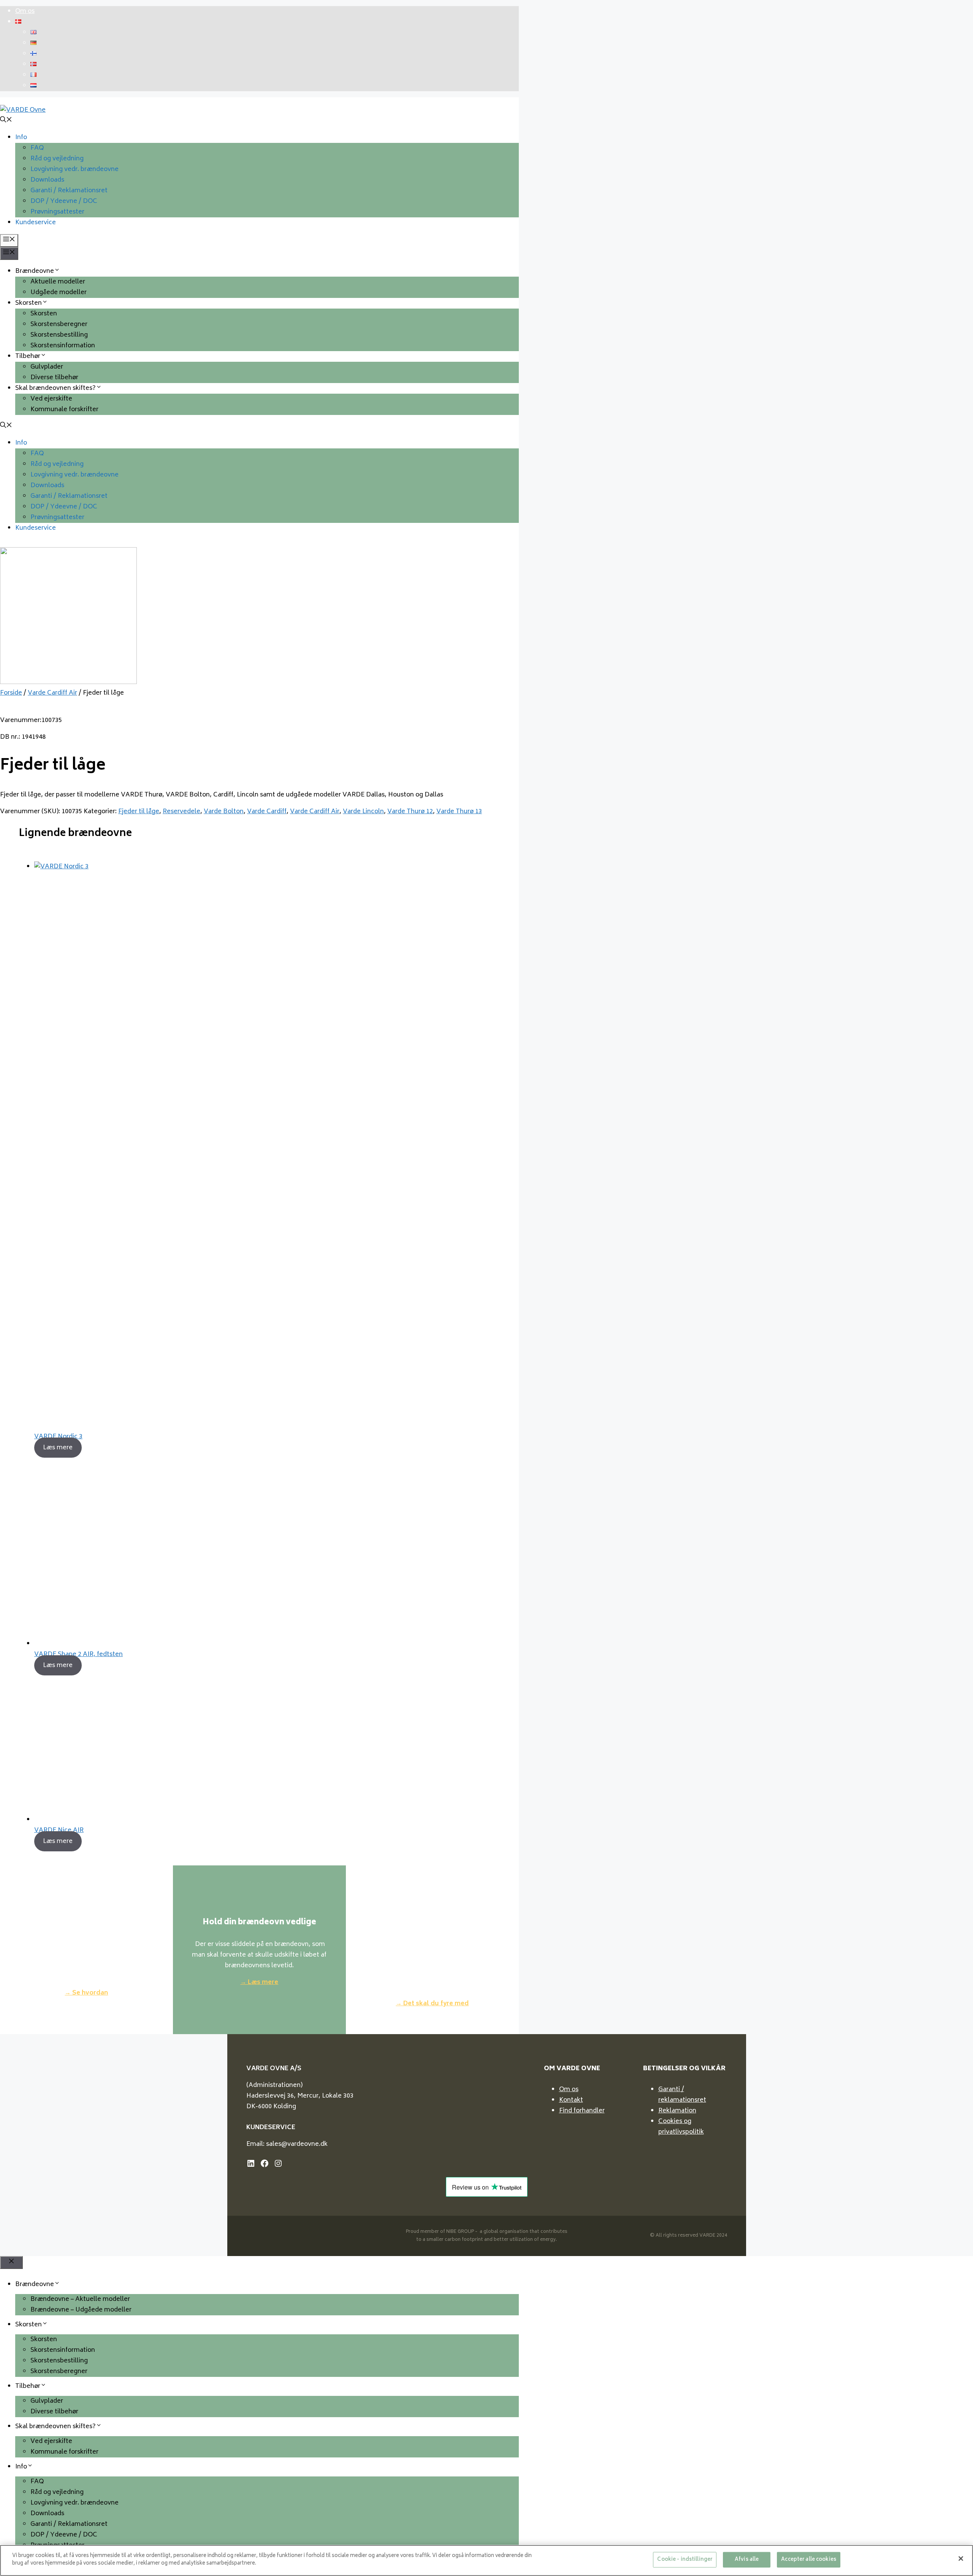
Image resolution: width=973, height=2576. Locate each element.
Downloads (47, 180)
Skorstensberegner (59, 325)
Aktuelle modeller (58, 282)
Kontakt (571, 2100)
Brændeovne (35, 271)
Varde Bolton (224, 812)
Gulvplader (47, 367)
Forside (11, 693)
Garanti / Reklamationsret (69, 191)
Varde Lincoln (363, 812)
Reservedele (181, 812)
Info (21, 138)
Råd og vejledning (57, 159)
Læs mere (58, 1447)
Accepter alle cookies (809, 2560)
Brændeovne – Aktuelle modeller (80, 2299)
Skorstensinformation (63, 346)
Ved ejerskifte (51, 399)
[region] (486, 2560)
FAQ (37, 148)
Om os (25, 11)
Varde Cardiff (267, 812)
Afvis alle (747, 2560)
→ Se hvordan (86, 1993)
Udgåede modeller (59, 293)
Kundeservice (36, 223)
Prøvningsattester (57, 212)
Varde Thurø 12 (410, 812)
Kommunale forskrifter (64, 410)
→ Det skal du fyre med (432, 2004)
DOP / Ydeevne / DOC (64, 201)
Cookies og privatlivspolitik (681, 2127)
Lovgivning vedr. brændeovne (74, 169)
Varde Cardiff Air (52, 693)
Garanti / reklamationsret (682, 2095)
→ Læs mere (259, 1982)
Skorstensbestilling (59, 335)
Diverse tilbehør (54, 378)
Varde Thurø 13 (459, 812)
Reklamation (677, 2111)
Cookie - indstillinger (685, 2560)
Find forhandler (582, 2111)
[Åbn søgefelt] (6, 121)
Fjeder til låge (139, 812)
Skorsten (29, 303)
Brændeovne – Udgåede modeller (81, 2310)
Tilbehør (28, 356)
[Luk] (961, 2559)
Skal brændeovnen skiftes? (55, 388)
